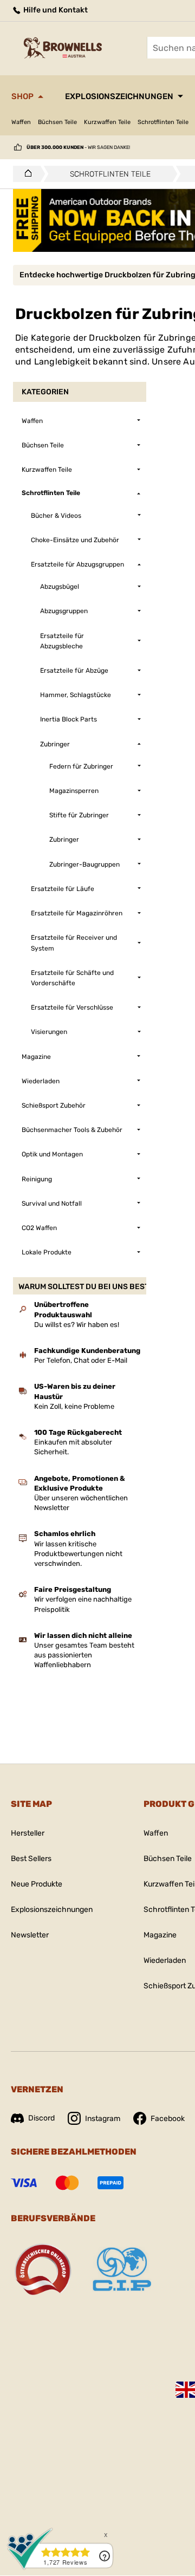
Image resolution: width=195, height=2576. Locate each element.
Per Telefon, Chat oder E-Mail (81, 1360)
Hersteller (28, 1833)
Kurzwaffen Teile (107, 122)
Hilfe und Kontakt (55, 10)
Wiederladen (165, 1960)
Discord (41, 2118)
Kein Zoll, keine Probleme (74, 1406)
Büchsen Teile (57, 122)
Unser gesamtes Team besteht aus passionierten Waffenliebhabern (84, 1655)
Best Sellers (31, 1859)
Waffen (21, 122)
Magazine (160, 1935)
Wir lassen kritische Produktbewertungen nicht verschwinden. (78, 1554)
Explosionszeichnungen (119, 96)
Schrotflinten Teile (163, 122)
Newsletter (30, 1935)
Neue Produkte (37, 1884)
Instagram (103, 2119)
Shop (22, 96)
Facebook (168, 2119)
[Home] (25, 174)
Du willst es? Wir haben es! (77, 1325)
